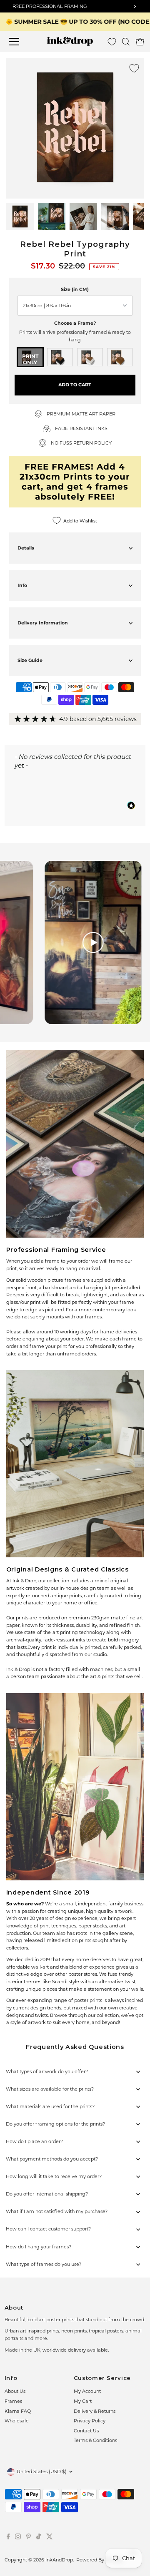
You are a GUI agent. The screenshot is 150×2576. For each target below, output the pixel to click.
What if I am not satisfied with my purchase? (57, 2211)
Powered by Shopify (99, 2560)
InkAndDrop (59, 2560)
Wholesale (17, 2421)
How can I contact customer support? (48, 2229)
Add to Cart (75, 385)
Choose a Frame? (75, 323)
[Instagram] (18, 2538)
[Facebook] (8, 2538)
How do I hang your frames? (39, 2247)
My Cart (83, 2401)
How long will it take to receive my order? (54, 2176)
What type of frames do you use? (44, 2264)
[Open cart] (140, 42)
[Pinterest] (29, 2538)
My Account (87, 2391)
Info (22, 585)
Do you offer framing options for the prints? (55, 2124)
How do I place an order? (34, 2141)
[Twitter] (50, 2538)
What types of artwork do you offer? (47, 2071)
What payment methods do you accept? (52, 2159)
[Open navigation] (19, 42)
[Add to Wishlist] (134, 68)
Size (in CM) (75, 289)
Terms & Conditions (95, 2440)
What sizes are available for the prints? (50, 2089)
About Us (15, 2391)
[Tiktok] (39, 2538)
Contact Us (86, 2431)
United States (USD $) (42, 2472)
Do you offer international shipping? (47, 2194)
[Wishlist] (112, 42)
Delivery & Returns (95, 2411)
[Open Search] (126, 42)
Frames (13, 2401)
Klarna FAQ (18, 2411)
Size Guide (30, 660)
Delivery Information (43, 623)
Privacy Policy (90, 2421)
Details (26, 548)
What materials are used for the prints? (50, 2106)
